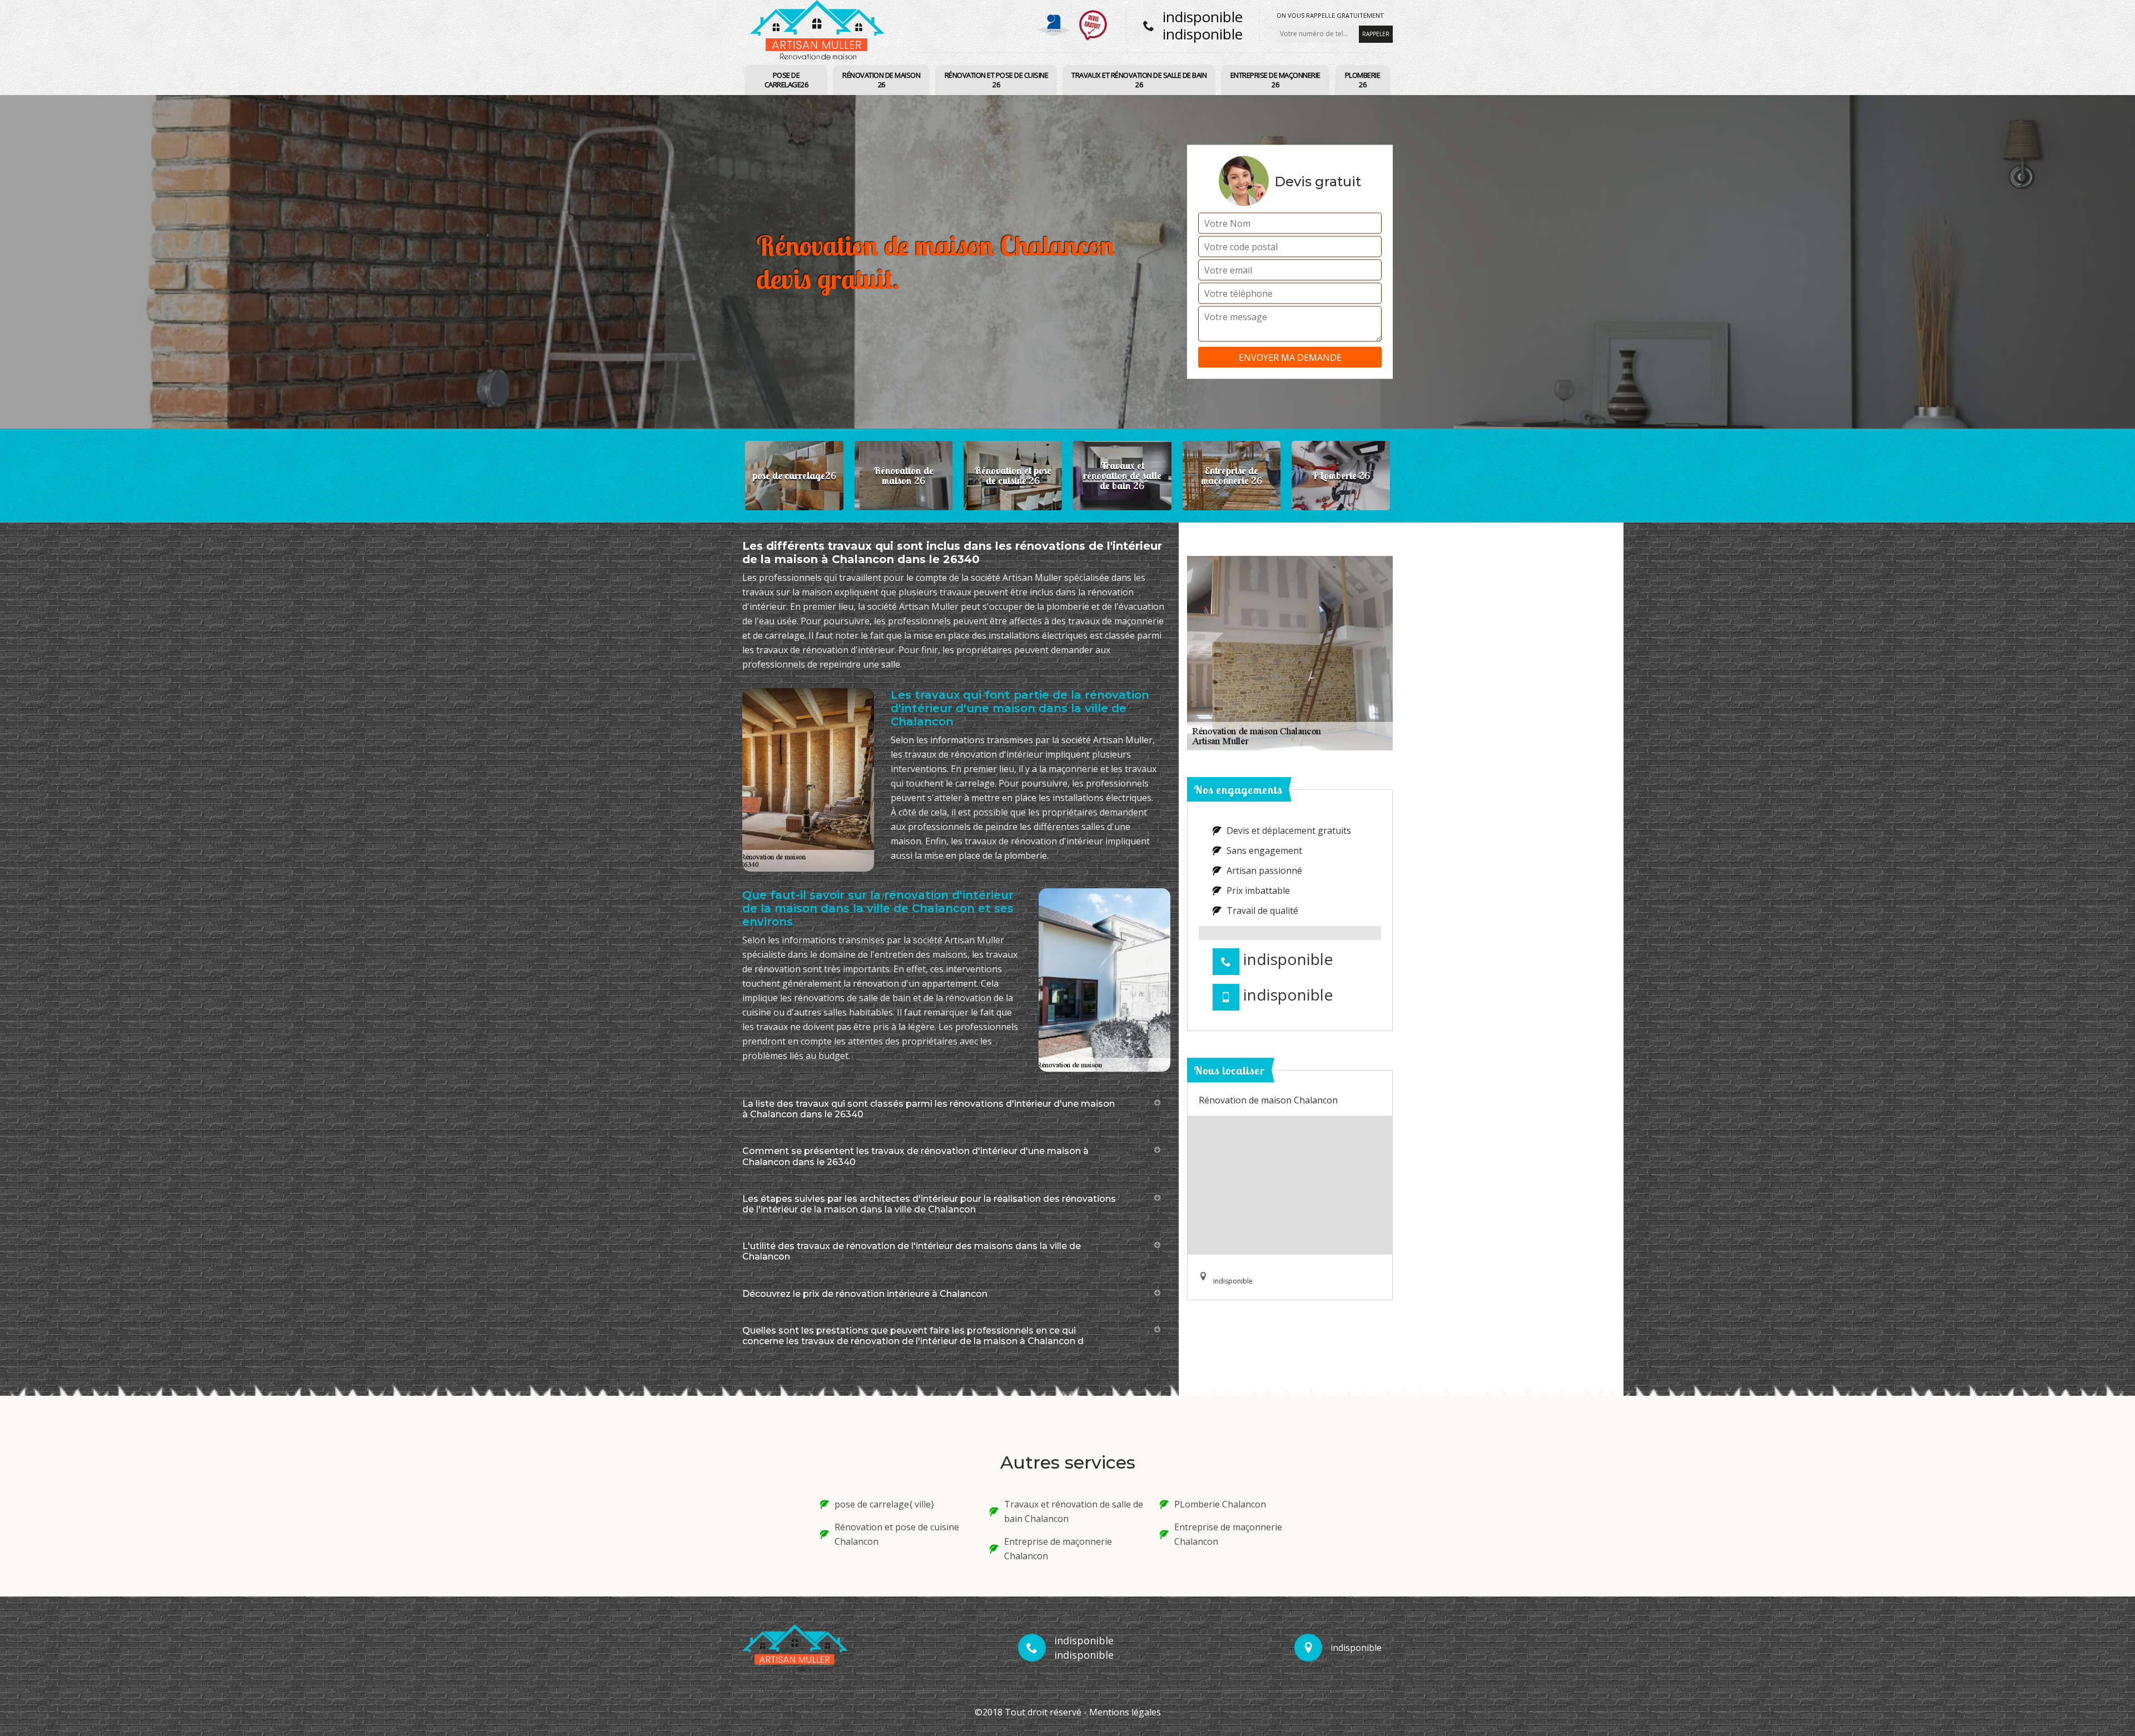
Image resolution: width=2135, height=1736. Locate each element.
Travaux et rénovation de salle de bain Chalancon (1074, 1511)
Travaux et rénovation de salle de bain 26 (1139, 80)
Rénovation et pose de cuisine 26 (997, 80)
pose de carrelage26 (786, 80)
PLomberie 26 (1363, 80)
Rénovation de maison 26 (881, 80)
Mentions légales (1125, 1712)
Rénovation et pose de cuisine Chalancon (897, 1534)
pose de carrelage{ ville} (884, 1504)
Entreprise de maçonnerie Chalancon (1058, 1549)
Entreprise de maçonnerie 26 (1275, 80)
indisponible (1203, 17)
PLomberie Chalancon (1220, 1504)
